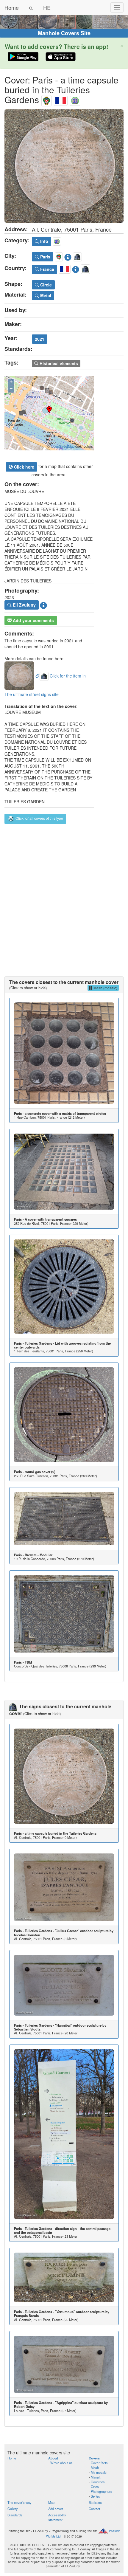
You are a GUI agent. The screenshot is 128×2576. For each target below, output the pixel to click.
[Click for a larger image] (64, 166)
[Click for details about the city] (68, 256)
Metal (45, 295)
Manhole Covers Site (64, 33)
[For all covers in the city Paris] (46, 99)
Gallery (13, 2509)
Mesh (95, 2467)
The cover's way (19, 2502)
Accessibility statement (57, 2517)
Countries (98, 2482)
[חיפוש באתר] (31, 7)
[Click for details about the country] (76, 268)
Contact (94, 2509)
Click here (24, 467)
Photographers (102, 2491)
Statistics (95, 2502)
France (47, 269)
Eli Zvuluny (24, 605)
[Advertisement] (64, 897)
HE (47, 7)
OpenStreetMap (63, 446)
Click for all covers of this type (39, 818)
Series (95, 2496)
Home (12, 7)
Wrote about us (61, 2463)
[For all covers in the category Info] (75, 99)
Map (51, 2502)
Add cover (56, 2509)
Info (44, 241)
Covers (94, 2458)
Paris (45, 257)
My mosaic (99, 2472)
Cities (95, 2487)
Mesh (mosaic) (105, 988)
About (53, 2458)
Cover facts (99, 2463)
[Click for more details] (64, 1053)
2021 (40, 339)
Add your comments (33, 620)
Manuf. (96, 2477)
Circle (45, 285)
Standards (15, 2515)
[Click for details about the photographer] (43, 605)
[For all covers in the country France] (61, 99)
